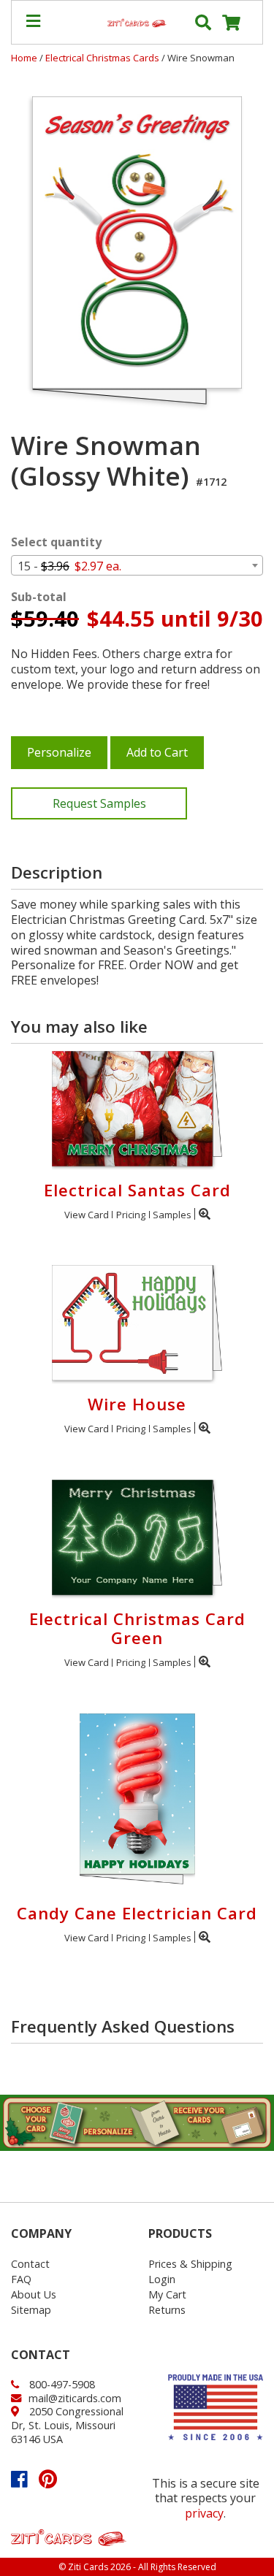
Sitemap (31, 2310)
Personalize (59, 752)
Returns (167, 2310)
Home (24, 58)
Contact (30, 2264)
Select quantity (56, 542)
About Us (34, 2294)
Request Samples (99, 803)
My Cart (167, 2294)
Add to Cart (157, 752)
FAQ (21, 2279)
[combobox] (137, 565)
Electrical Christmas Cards (103, 58)
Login (162, 2279)
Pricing (131, 1215)
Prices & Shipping (190, 2264)
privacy (204, 2513)
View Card (87, 1215)
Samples (172, 1215)
